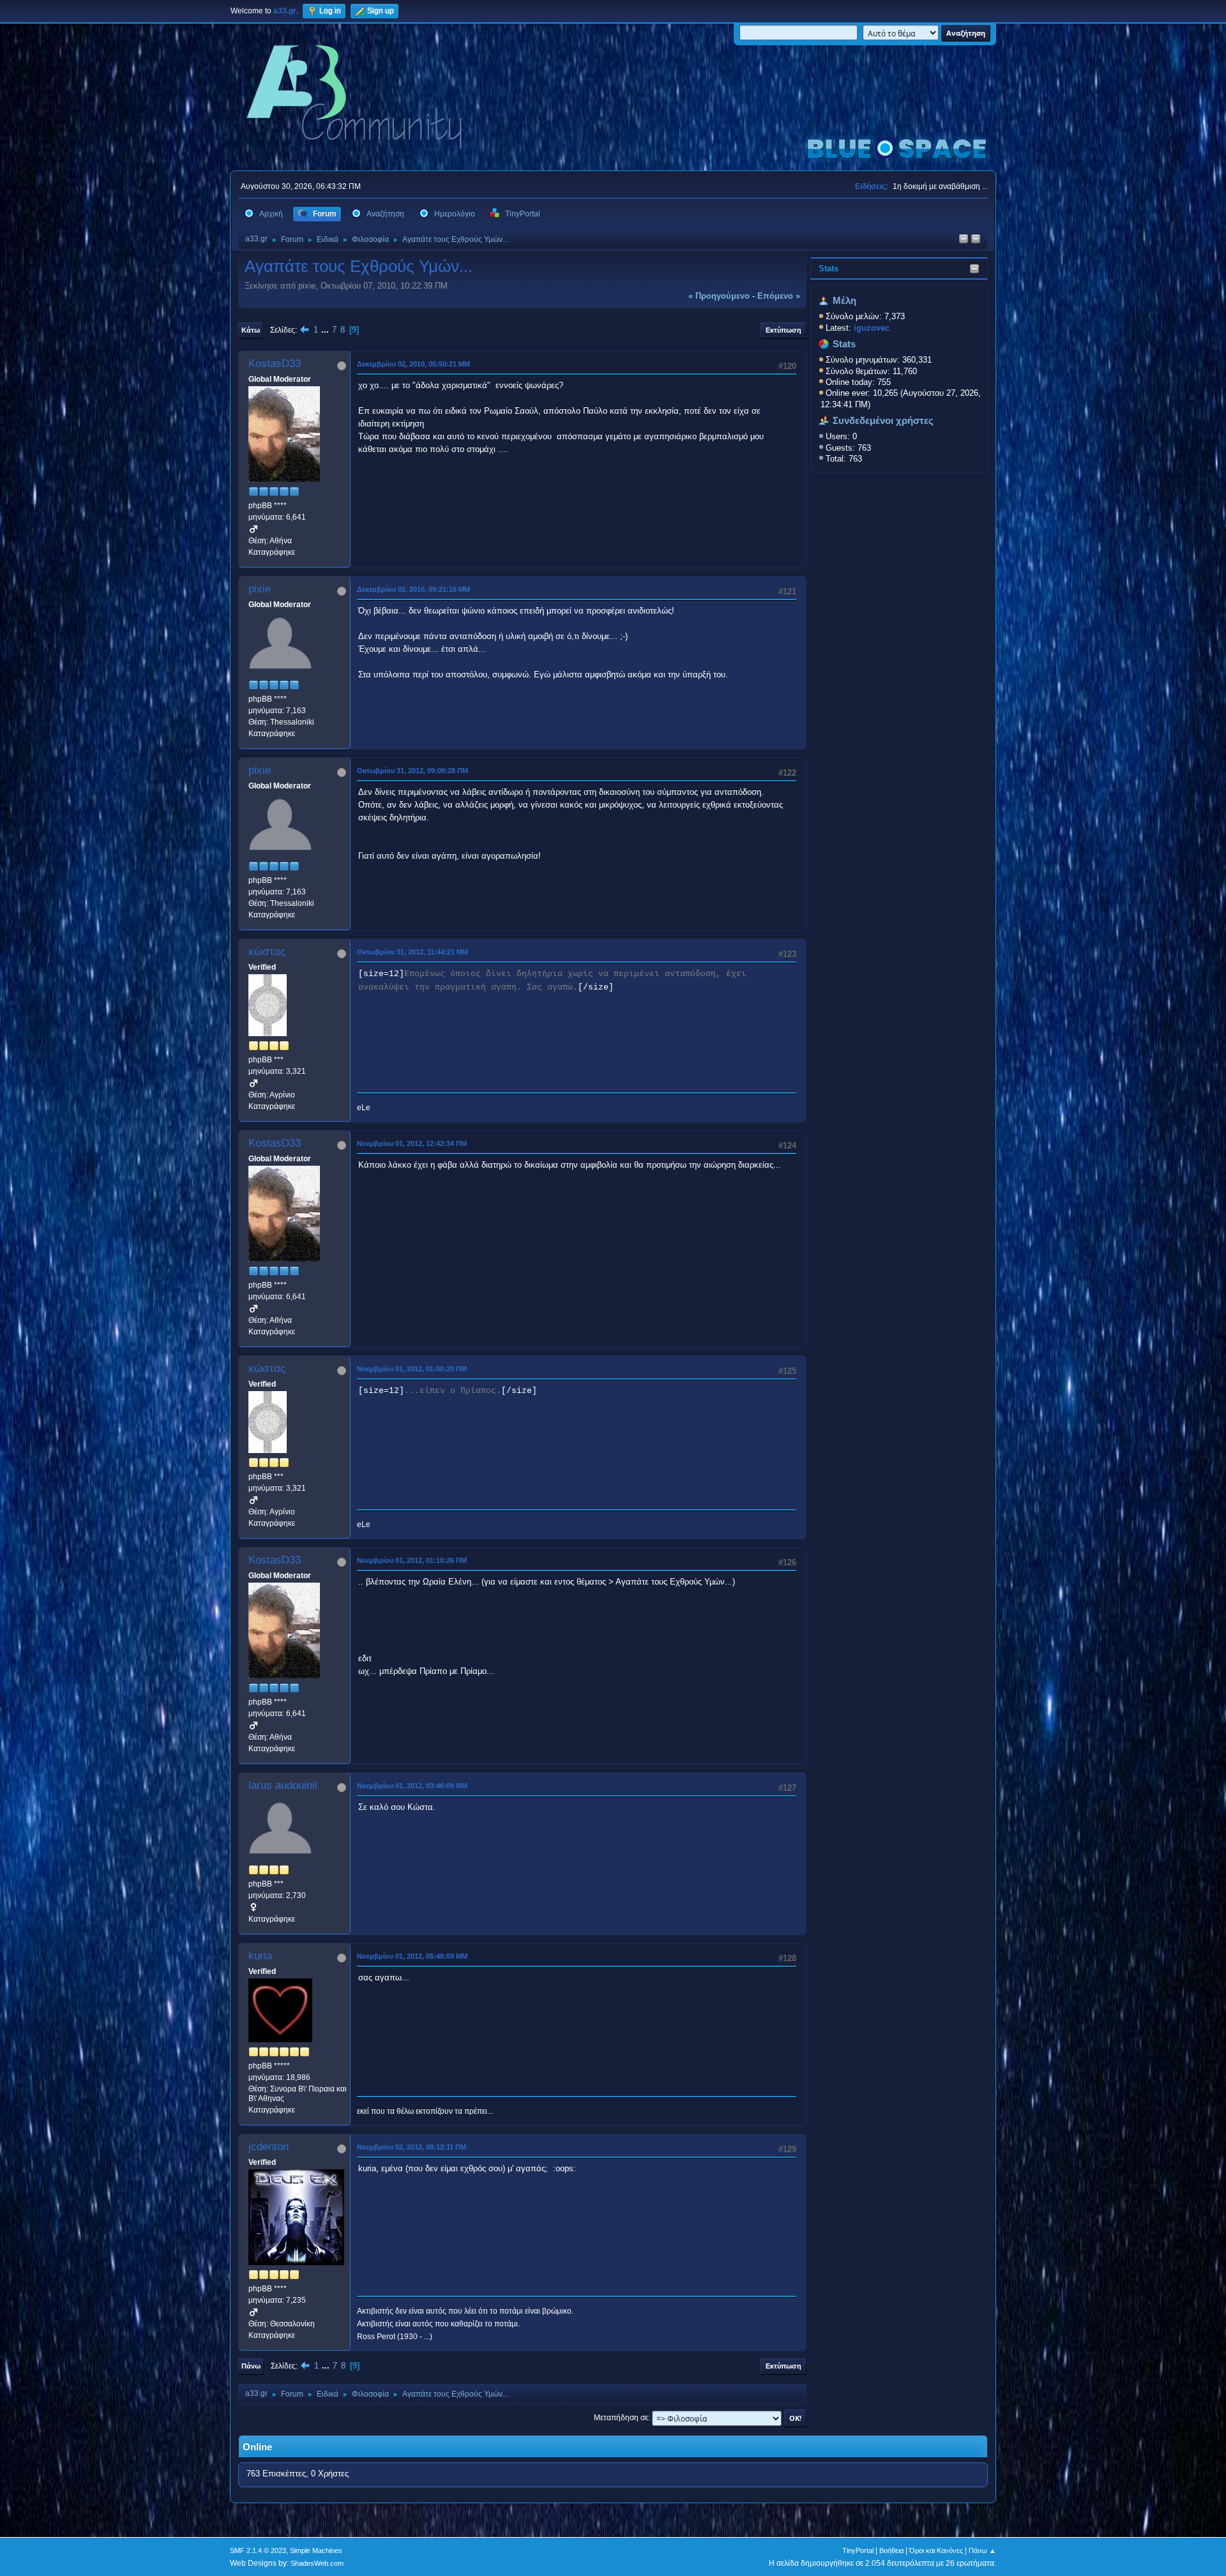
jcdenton (269, 2147)
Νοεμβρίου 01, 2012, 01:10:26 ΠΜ (412, 1560)
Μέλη (844, 301)
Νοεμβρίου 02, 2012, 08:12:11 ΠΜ (412, 2147)
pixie (260, 589)
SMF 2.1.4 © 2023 (258, 2550)
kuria (260, 1956)
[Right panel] (964, 240)
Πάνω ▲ (982, 2550)
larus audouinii (283, 1785)
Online (257, 2447)
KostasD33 (275, 364)
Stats (829, 268)
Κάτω (251, 330)
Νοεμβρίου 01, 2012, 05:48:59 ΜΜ (412, 1956)
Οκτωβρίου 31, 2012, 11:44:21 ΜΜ (412, 952)
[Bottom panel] (976, 240)
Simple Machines (316, 2550)
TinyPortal (858, 2550)
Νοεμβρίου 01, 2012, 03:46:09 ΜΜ (412, 1786)
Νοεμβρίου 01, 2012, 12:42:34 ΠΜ (412, 1143)
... (326, 330)
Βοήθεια (891, 2550)
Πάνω (251, 2366)
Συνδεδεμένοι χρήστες (883, 421)
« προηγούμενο (719, 296)
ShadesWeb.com (317, 2563)
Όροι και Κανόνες (936, 2550)
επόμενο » (779, 296)
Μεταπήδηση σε (621, 2418)
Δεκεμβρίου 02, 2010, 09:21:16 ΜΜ (413, 589)
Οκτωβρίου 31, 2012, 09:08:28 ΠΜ (412, 771)
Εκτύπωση (783, 330)
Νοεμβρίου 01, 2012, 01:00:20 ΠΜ (412, 1369)
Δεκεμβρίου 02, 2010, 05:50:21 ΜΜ (413, 364)
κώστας (267, 952)
